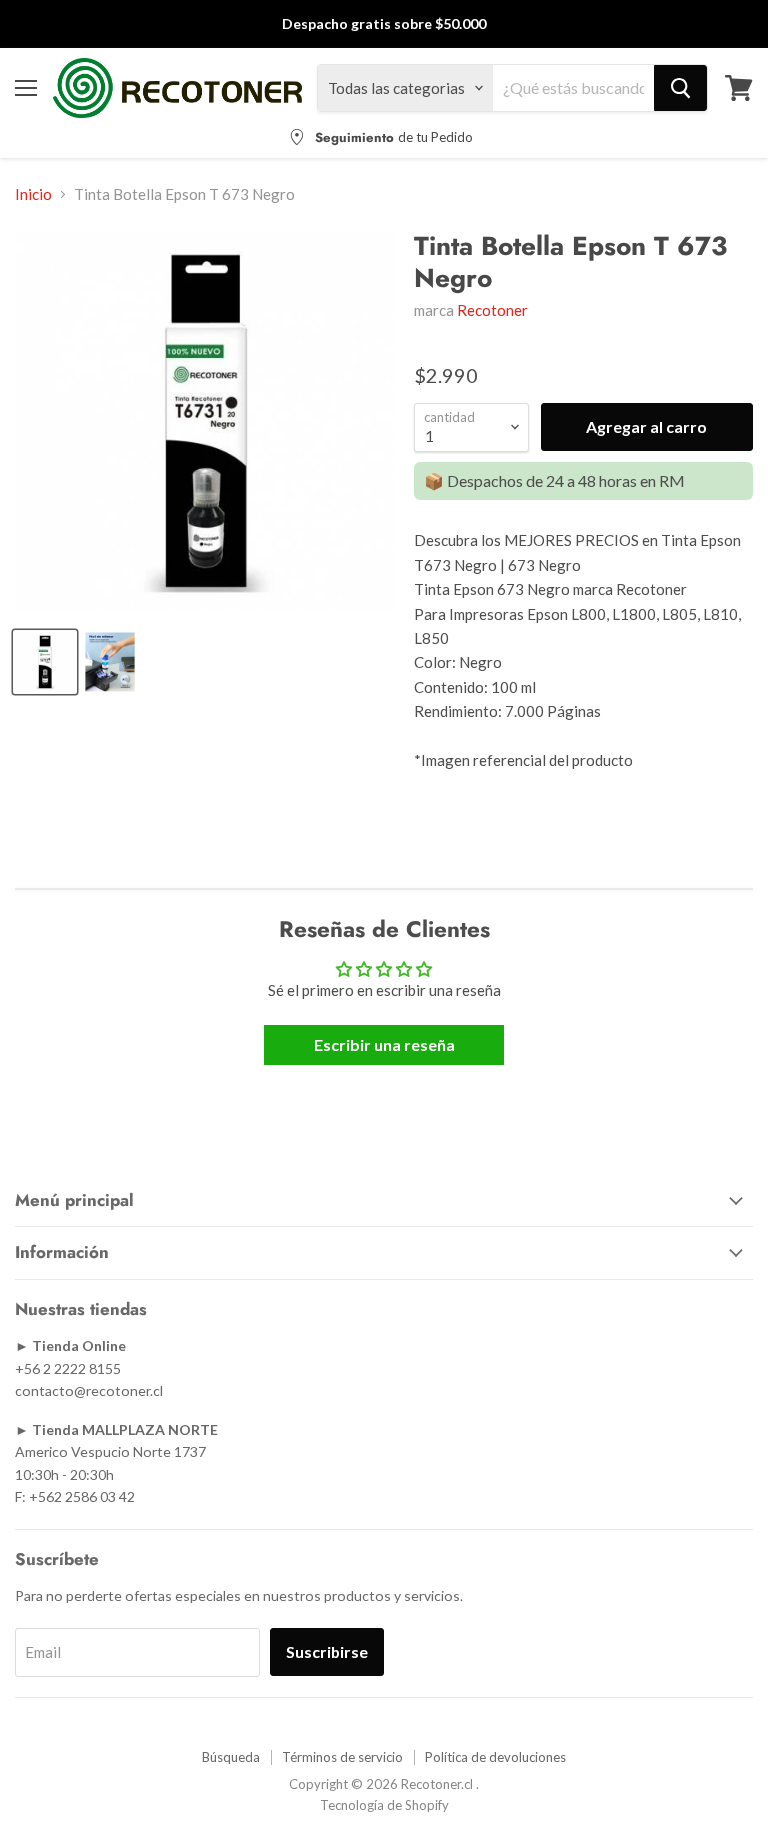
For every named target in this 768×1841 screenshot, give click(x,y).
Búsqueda (231, 1757)
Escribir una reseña (384, 1044)
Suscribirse (327, 1651)
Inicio (33, 194)
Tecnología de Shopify (384, 1805)
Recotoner (492, 310)
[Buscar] (680, 88)
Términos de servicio (342, 1757)
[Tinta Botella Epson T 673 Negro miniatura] (110, 662)
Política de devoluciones (495, 1757)
